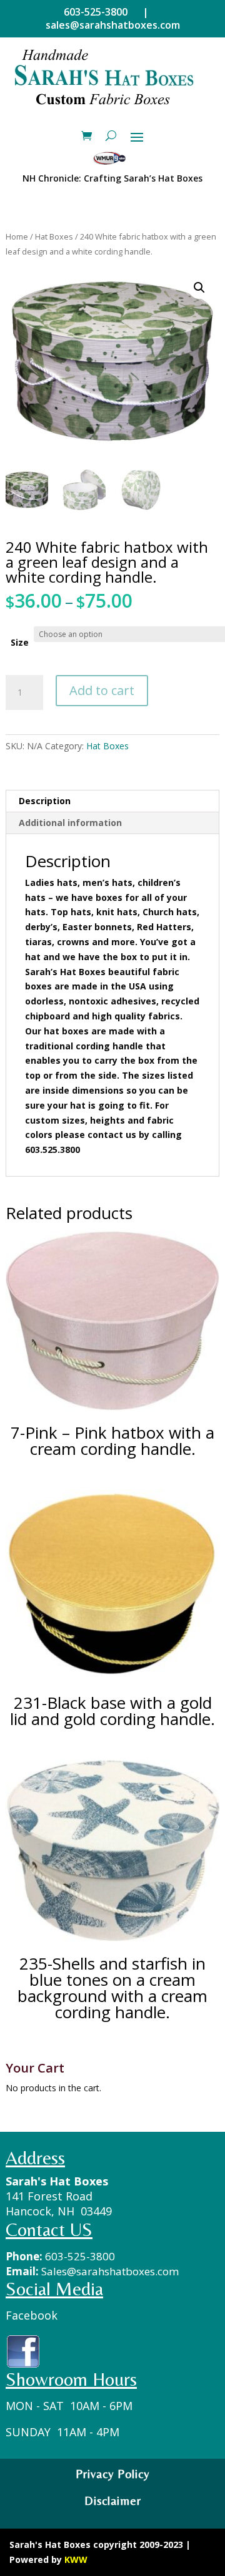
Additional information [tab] (70, 823)
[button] (199, 288)
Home (17, 236)
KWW (76, 2559)
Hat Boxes (54, 236)
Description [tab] (45, 801)
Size (20, 642)
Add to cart (102, 690)
